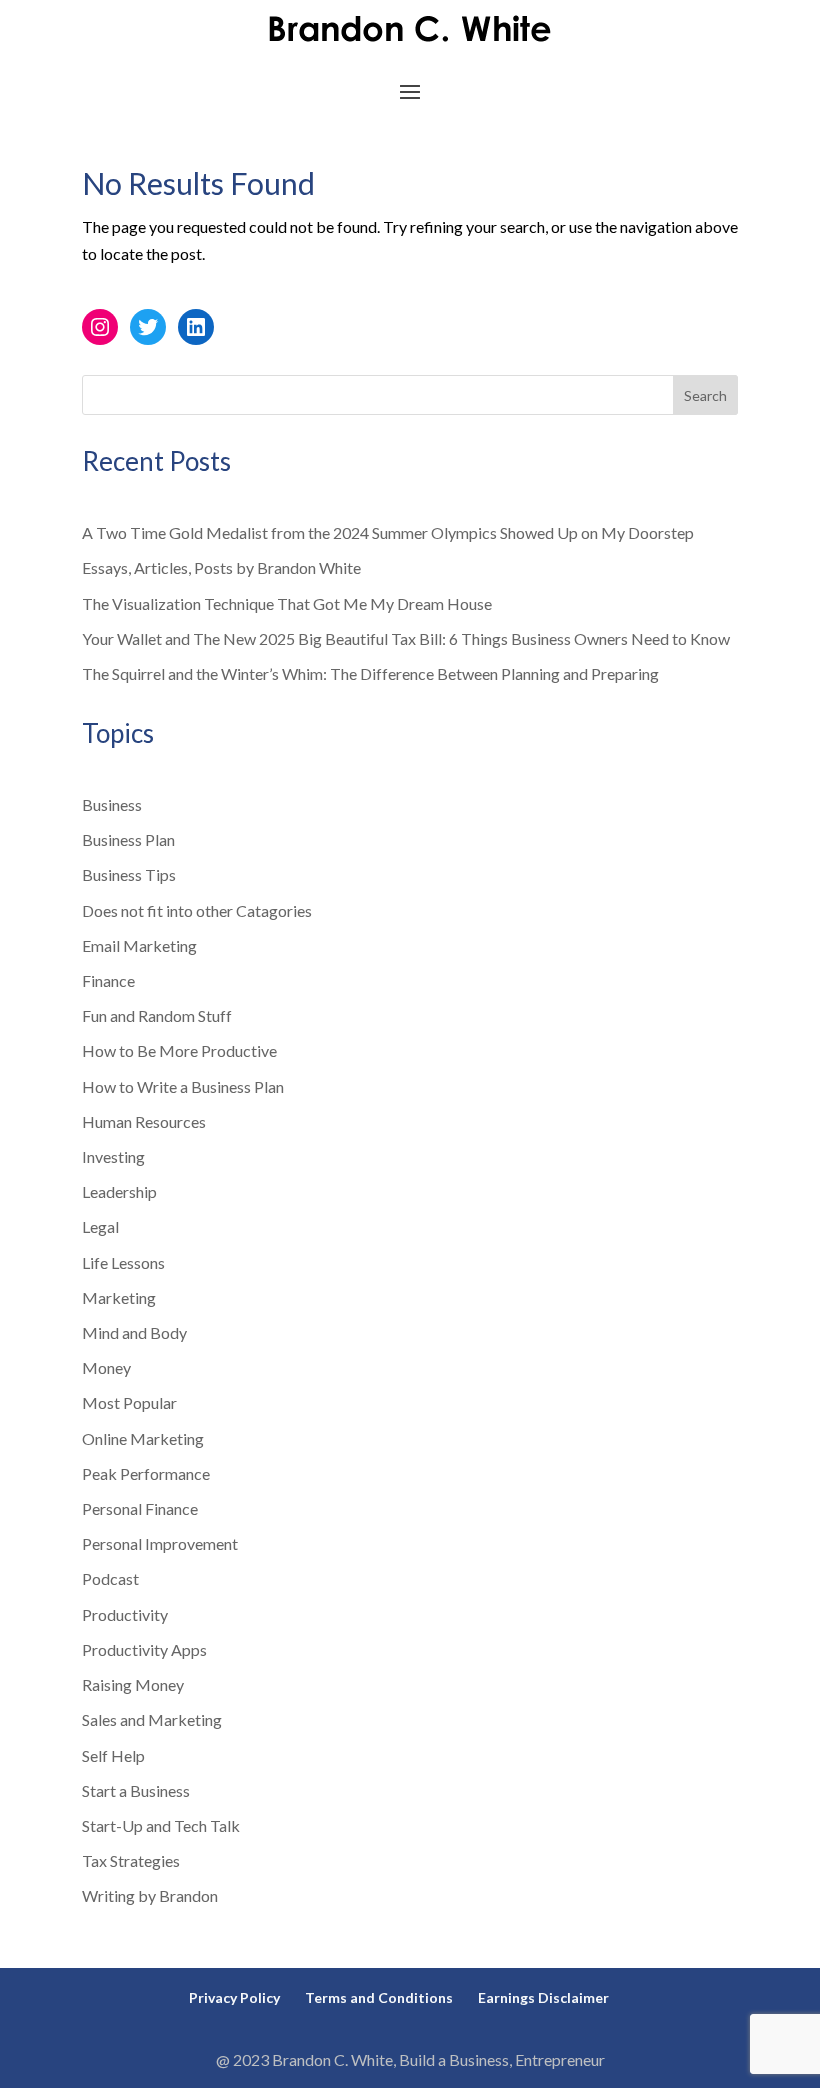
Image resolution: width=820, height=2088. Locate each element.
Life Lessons (123, 1262)
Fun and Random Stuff (157, 1015)
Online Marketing (143, 1438)
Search (705, 395)
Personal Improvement (160, 1543)
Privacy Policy (234, 1997)
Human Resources (144, 1121)
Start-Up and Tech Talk (161, 1825)
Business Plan (128, 839)
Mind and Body (134, 1332)
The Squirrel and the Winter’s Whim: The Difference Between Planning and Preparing (370, 673)
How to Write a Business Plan (183, 1086)
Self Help (113, 1755)
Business (112, 804)
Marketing (119, 1297)
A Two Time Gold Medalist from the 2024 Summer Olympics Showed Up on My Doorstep (388, 532)
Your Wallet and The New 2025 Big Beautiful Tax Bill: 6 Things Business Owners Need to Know (406, 638)
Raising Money (133, 1684)
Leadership (119, 1191)
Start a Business (136, 1790)
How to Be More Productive (179, 1050)
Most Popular (129, 1402)
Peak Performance (146, 1473)
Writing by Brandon (150, 1895)
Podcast (110, 1578)
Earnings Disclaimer (543, 1997)
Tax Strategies (131, 1860)
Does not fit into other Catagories (197, 910)
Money (106, 1367)
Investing (113, 1156)
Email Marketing (139, 945)
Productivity (125, 1614)
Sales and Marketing (152, 1719)
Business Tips (129, 874)
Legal (100, 1226)
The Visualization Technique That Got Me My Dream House (287, 603)
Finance (108, 980)
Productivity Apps (144, 1649)
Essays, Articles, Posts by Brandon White (221, 567)
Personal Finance (140, 1508)
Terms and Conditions (379, 1997)
